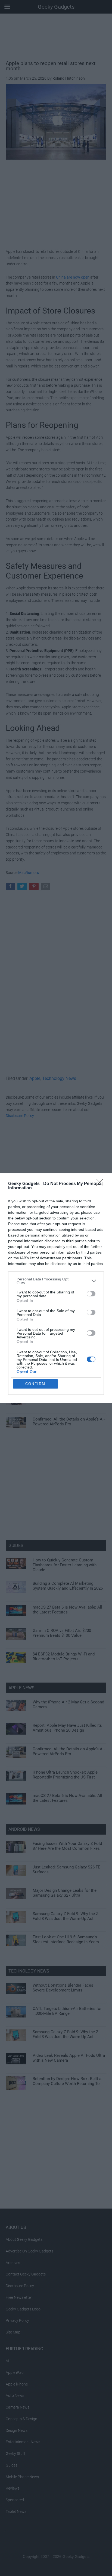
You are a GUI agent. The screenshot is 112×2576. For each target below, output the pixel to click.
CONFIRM (35, 1384)
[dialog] (56, 1288)
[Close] (101, 1184)
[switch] (91, 1294)
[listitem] (56, 1281)
